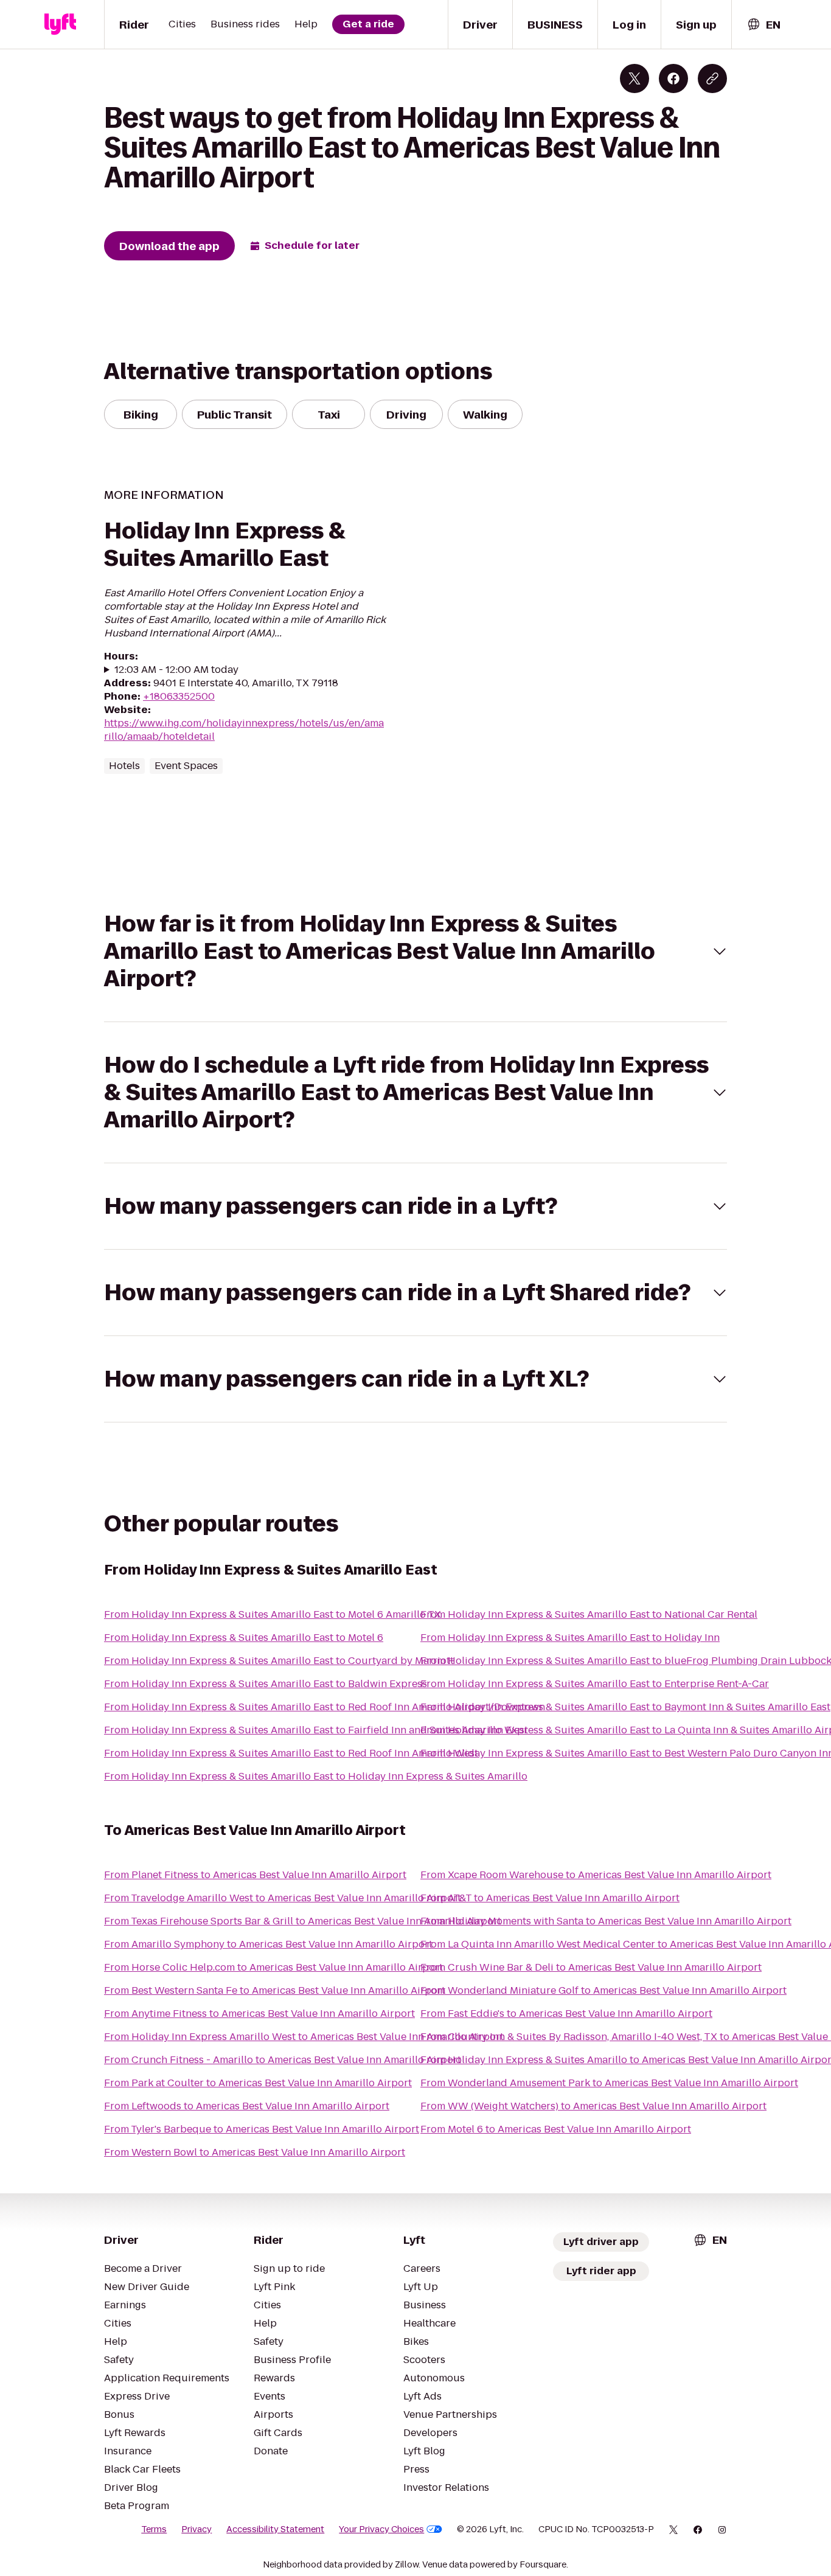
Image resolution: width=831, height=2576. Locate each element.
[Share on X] (635, 78)
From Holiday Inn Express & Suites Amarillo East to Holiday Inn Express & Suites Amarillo (316, 1776)
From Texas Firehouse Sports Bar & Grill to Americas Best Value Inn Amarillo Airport (303, 1921)
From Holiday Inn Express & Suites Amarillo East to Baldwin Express (266, 1684)
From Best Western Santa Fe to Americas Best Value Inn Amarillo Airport (275, 1990)
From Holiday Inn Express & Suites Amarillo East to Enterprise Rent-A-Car (595, 1684)
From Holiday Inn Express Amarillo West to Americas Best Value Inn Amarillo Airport (304, 2037)
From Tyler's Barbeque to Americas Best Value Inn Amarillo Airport (262, 2129)
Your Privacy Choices (381, 2529)
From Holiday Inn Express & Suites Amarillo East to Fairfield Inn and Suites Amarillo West (316, 1730)
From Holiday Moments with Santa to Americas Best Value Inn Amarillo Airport (606, 1921)
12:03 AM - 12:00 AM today (176, 670)
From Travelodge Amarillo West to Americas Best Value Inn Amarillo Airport (283, 1898)
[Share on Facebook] (673, 78)
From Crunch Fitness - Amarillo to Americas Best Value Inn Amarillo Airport (283, 2060)
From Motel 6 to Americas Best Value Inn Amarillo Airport (556, 2129)
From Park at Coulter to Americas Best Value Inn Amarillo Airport (258, 2083)
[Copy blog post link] (712, 78)
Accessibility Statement (275, 2529)
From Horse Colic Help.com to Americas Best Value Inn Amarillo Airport (273, 1967)
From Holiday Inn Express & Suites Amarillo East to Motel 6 (244, 1638)
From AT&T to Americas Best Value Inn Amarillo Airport (550, 1898)
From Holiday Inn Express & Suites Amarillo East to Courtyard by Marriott (279, 1661)
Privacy (196, 2529)
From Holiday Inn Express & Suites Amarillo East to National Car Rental (589, 1614)
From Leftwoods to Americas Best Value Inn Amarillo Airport (247, 2106)
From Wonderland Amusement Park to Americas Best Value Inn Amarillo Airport (609, 2083)
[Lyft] (60, 24)
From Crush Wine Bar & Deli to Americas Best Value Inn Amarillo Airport (591, 1967)
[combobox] (763, 25)
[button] (415, 951)
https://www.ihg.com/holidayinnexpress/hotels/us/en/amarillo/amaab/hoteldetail (244, 730)
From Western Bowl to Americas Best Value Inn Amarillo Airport (255, 2152)
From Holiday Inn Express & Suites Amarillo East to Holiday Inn (570, 1638)
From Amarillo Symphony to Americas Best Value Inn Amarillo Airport (268, 1944)
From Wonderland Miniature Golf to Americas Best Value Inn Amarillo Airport (603, 1990)
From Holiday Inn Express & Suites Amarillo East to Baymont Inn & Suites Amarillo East (625, 1707)
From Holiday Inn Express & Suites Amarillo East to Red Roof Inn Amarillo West (291, 1753)
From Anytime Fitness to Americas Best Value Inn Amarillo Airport (259, 2014)
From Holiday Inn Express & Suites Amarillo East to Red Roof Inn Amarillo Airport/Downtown (325, 1707)
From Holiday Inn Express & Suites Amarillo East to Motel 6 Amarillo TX (273, 1614)
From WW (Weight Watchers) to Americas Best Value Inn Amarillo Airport (593, 2106)
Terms (154, 2529)
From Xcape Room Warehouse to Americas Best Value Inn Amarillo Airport (596, 1875)
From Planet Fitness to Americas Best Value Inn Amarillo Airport (255, 1875)
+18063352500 (179, 696)
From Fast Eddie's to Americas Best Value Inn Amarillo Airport (566, 2014)
